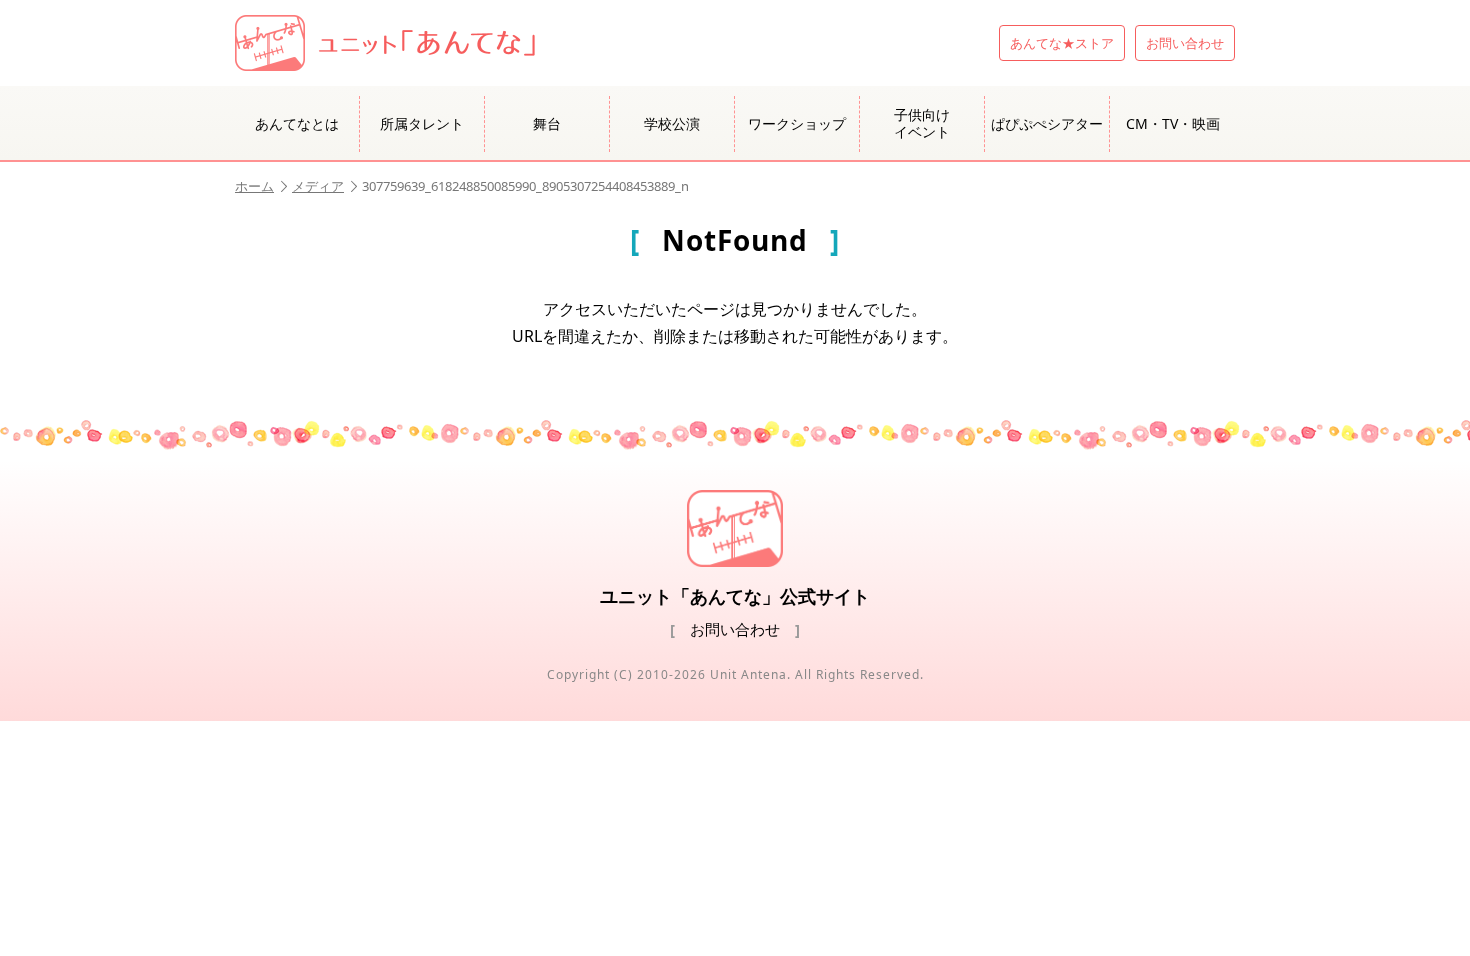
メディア (318, 186)
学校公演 (672, 123)
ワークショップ (797, 123)
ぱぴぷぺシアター (1047, 123)
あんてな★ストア (1062, 43)
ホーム (254, 186)
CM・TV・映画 (1173, 123)
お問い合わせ (1185, 43)
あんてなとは (297, 123)
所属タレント (422, 123)
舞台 (547, 123)
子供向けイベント (922, 123)
